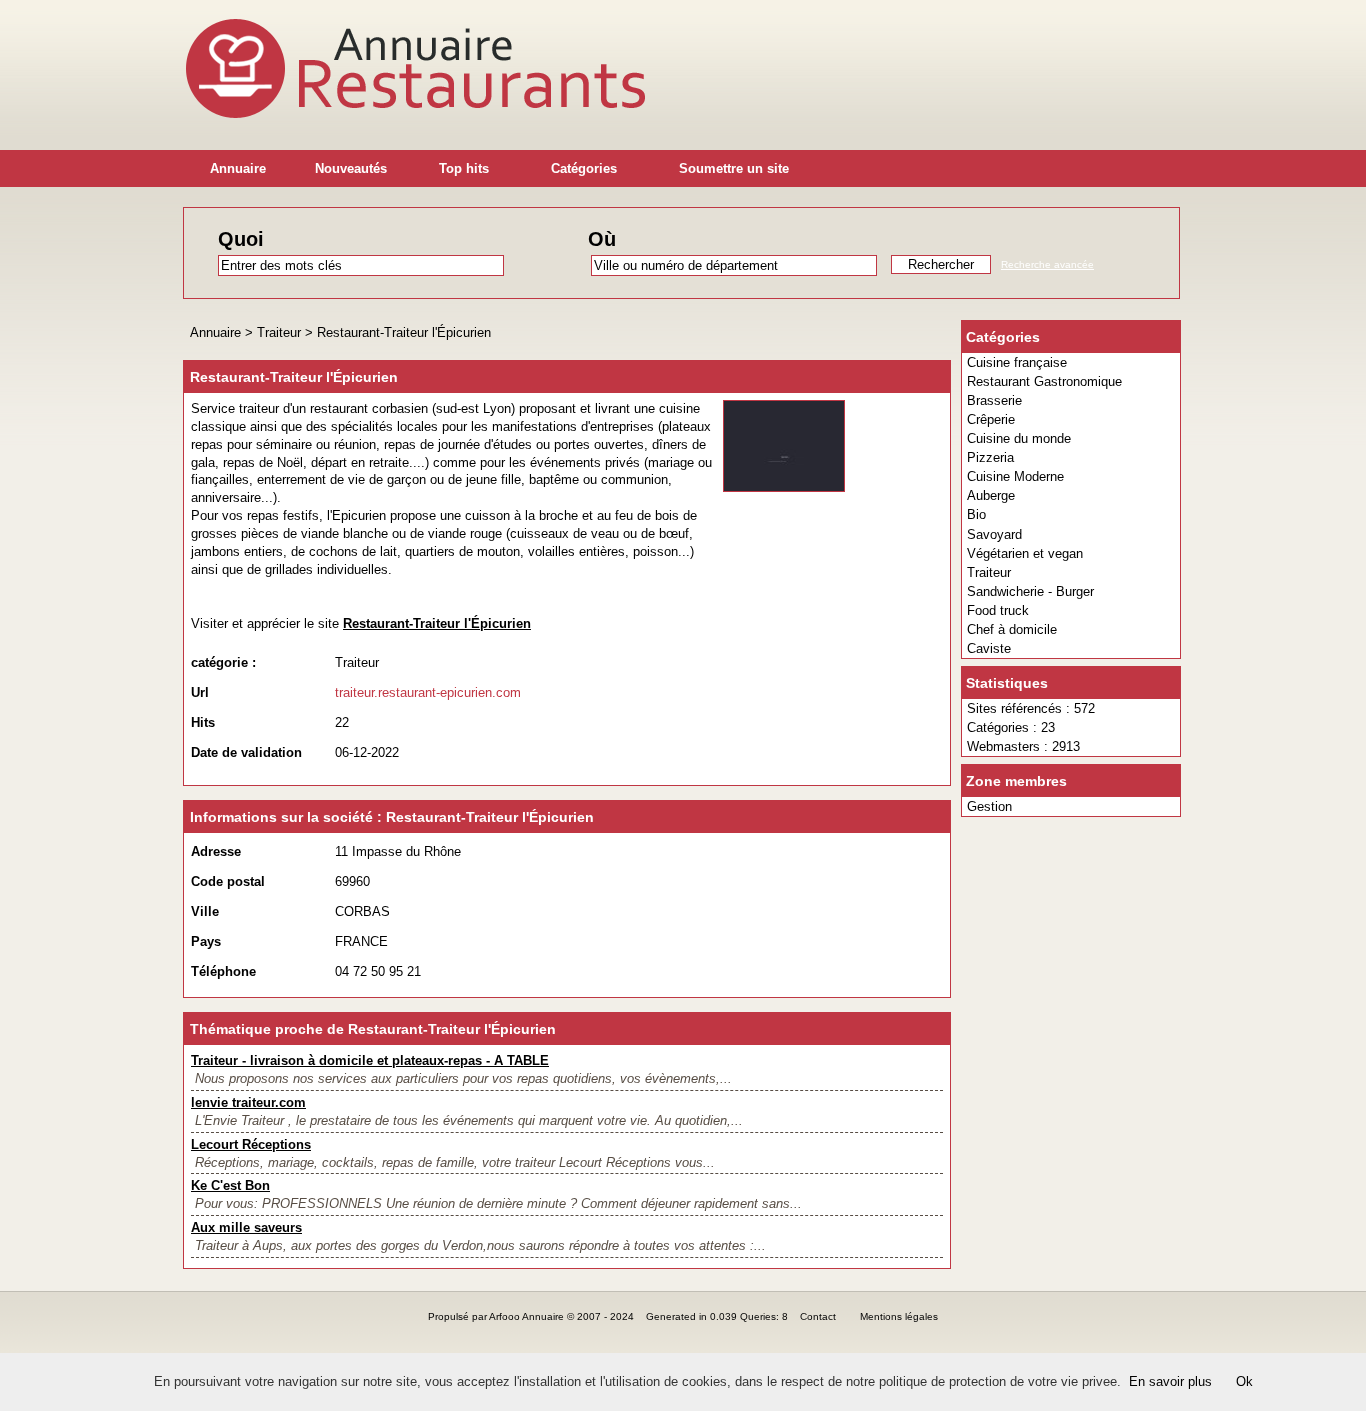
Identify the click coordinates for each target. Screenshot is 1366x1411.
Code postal (228, 881)
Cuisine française (1017, 362)
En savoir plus (1170, 1381)
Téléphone (223, 971)
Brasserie (994, 400)
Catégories (584, 168)
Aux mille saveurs (246, 1227)
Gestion (989, 806)
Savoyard (994, 534)
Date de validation (246, 752)
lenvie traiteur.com (248, 1102)
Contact (818, 1316)
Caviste (989, 648)
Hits (203, 722)
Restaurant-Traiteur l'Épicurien (404, 332)
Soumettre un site (734, 168)
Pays (206, 941)
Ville (205, 911)
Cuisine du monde (1019, 438)
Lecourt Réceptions (251, 1144)
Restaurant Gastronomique (1044, 381)
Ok (1244, 1381)
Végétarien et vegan (1025, 553)
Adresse (216, 851)
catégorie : (223, 662)
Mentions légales (899, 1316)
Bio (976, 514)
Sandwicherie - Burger (1030, 591)
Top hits (464, 168)
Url (200, 692)
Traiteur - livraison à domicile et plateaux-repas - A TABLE (370, 1060)
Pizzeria (990, 457)
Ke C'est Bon (230, 1185)
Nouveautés (351, 168)
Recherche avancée (1047, 264)
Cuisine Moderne (1015, 476)
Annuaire (238, 168)
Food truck (998, 610)
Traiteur (989, 572)
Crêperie (991, 419)
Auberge (991, 495)
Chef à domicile (1012, 629)
